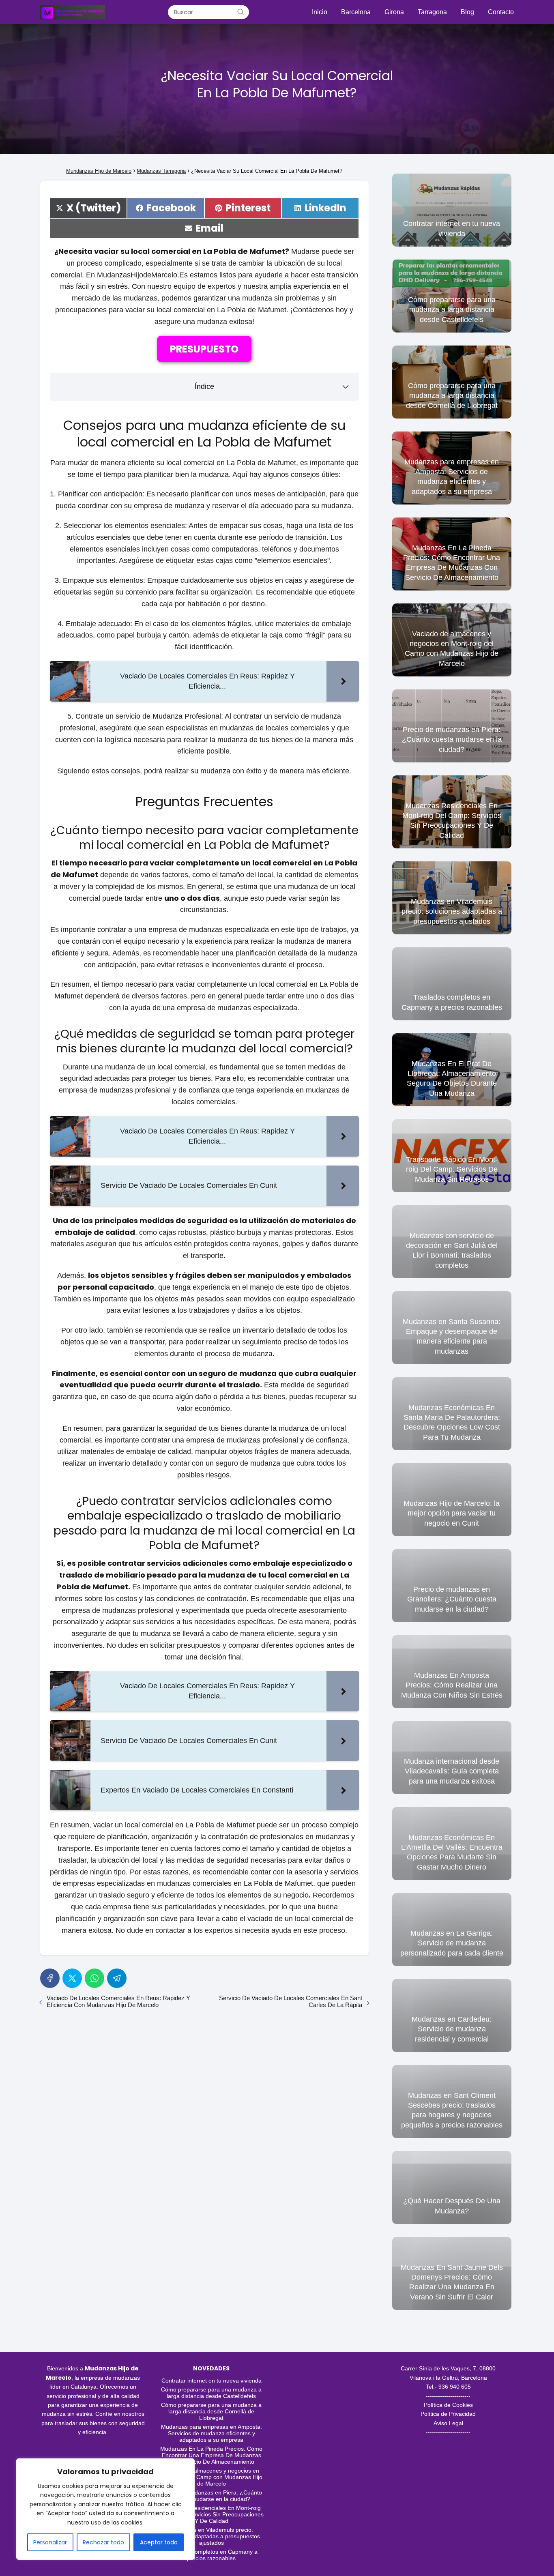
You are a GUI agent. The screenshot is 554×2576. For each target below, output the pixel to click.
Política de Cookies (448, 2405)
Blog (467, 12)
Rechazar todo (103, 2542)
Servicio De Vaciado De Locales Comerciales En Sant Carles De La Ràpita (291, 2001)
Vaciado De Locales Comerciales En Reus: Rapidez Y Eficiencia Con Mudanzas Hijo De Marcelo (118, 2001)
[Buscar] (240, 12)
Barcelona (356, 12)
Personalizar (50, 2542)
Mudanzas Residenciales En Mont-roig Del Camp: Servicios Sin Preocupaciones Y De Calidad (211, 2514)
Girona (394, 12)
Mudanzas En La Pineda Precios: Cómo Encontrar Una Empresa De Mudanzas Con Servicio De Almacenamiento (211, 2455)
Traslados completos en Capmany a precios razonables (211, 2555)
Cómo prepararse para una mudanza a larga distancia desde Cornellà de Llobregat (211, 2411)
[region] (105, 2509)
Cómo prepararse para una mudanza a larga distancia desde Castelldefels (211, 2393)
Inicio (320, 12)
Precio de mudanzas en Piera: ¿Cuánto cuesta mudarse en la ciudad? (211, 2496)
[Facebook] (50, 1978)
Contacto (501, 12)
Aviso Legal (448, 2423)
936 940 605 (455, 2387)
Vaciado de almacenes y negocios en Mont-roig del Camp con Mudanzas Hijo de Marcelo (212, 2477)
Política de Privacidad (448, 2414)
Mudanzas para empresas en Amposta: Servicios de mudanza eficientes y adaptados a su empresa (212, 2433)
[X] (72, 1978)
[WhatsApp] (94, 1978)
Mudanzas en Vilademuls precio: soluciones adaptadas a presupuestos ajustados (211, 2536)
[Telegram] (117, 1978)
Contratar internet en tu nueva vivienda (212, 2381)
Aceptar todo (159, 2542)
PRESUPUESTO (204, 349)
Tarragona (432, 12)
